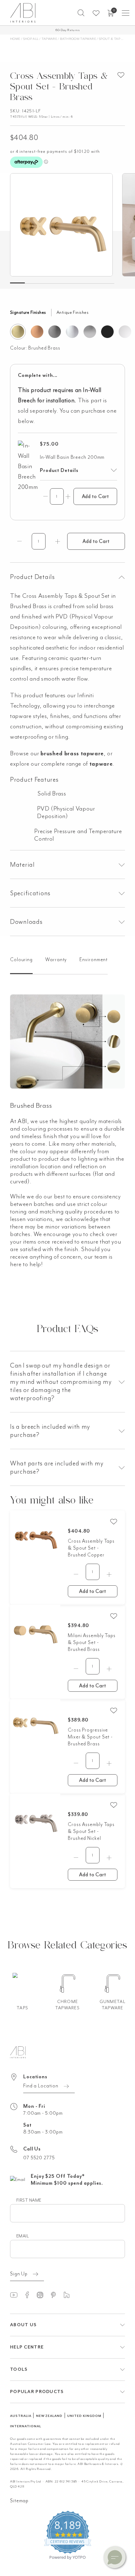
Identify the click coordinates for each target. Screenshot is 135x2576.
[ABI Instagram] (43, 2295)
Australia (21, 2416)
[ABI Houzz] (69, 2295)
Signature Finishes (28, 312)
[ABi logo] (18, 2052)
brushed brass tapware (72, 753)
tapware (101, 764)
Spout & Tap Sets (114, 39)
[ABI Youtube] (17, 2295)
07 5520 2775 (39, 2158)
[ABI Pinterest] (56, 2295)
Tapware (49, 39)
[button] (81, 13)
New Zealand (49, 2416)
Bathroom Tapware (78, 39)
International (25, 2426)
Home (15, 39)
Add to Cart (95, 496)
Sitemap (19, 2501)
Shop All (31, 39)
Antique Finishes (73, 312)
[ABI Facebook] (30, 2295)
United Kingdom (84, 2416)
